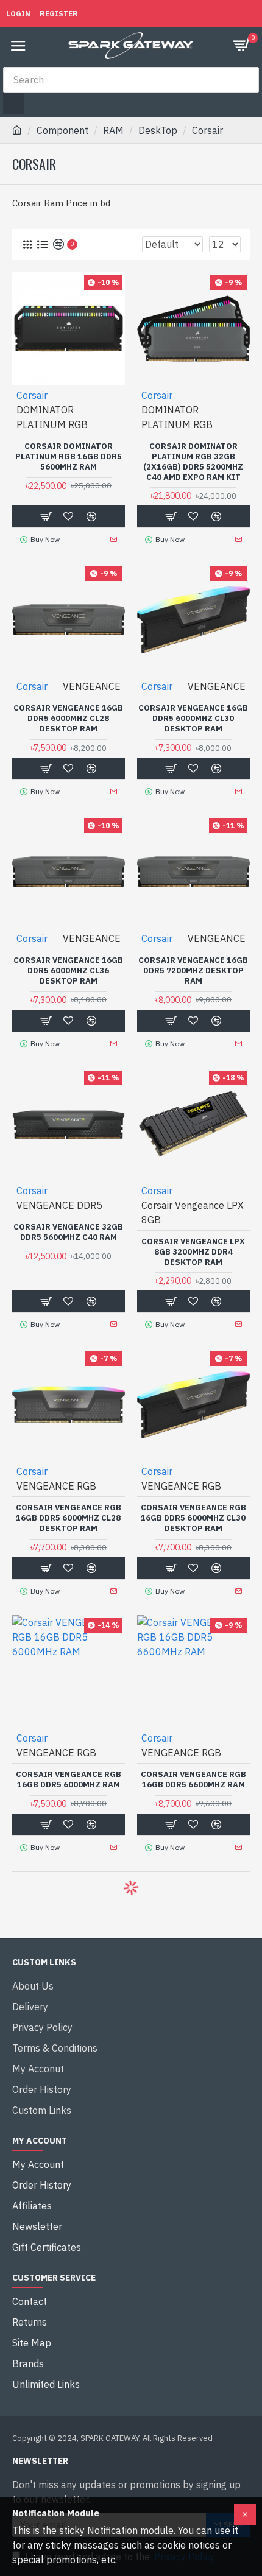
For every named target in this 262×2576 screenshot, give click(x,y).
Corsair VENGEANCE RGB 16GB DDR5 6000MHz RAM (69, 1780)
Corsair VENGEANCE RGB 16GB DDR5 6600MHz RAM (193, 1780)
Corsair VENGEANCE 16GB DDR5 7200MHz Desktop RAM (193, 971)
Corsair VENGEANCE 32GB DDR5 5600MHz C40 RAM (68, 1232)
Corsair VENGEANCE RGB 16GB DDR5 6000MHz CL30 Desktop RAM (193, 1518)
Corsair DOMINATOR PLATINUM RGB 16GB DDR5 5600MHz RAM (69, 457)
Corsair (32, 395)
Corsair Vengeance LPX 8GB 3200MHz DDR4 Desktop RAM (193, 1252)
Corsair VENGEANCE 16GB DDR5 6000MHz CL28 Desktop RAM (68, 719)
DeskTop (158, 130)
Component (62, 130)
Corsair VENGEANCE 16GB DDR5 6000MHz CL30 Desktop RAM (193, 719)
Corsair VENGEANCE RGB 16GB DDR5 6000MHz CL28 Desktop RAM (69, 1518)
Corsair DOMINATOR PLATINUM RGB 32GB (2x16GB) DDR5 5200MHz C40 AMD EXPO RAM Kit (193, 462)
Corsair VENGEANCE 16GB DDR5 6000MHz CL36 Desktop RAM (68, 971)
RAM (113, 130)
